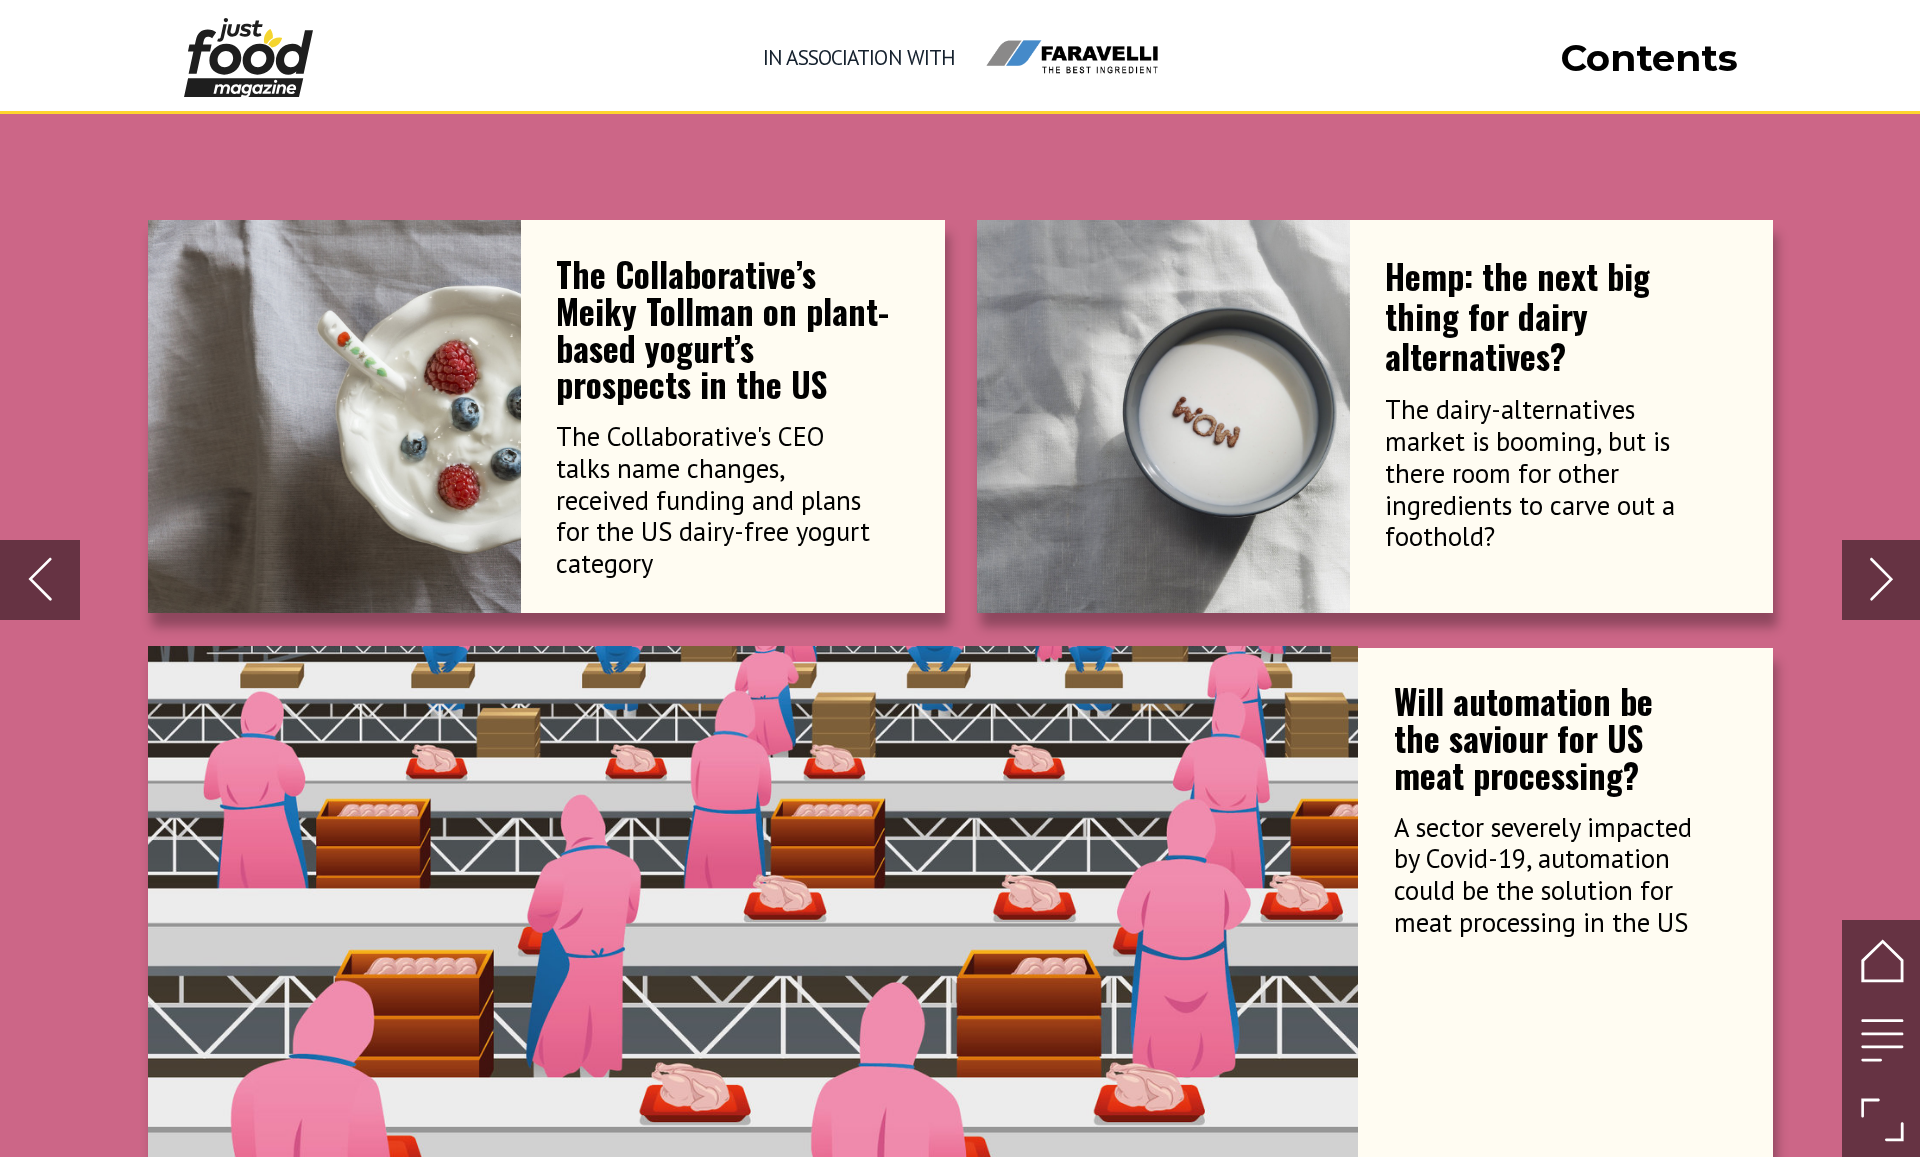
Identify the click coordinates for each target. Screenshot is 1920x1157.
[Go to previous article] (39, 579)
